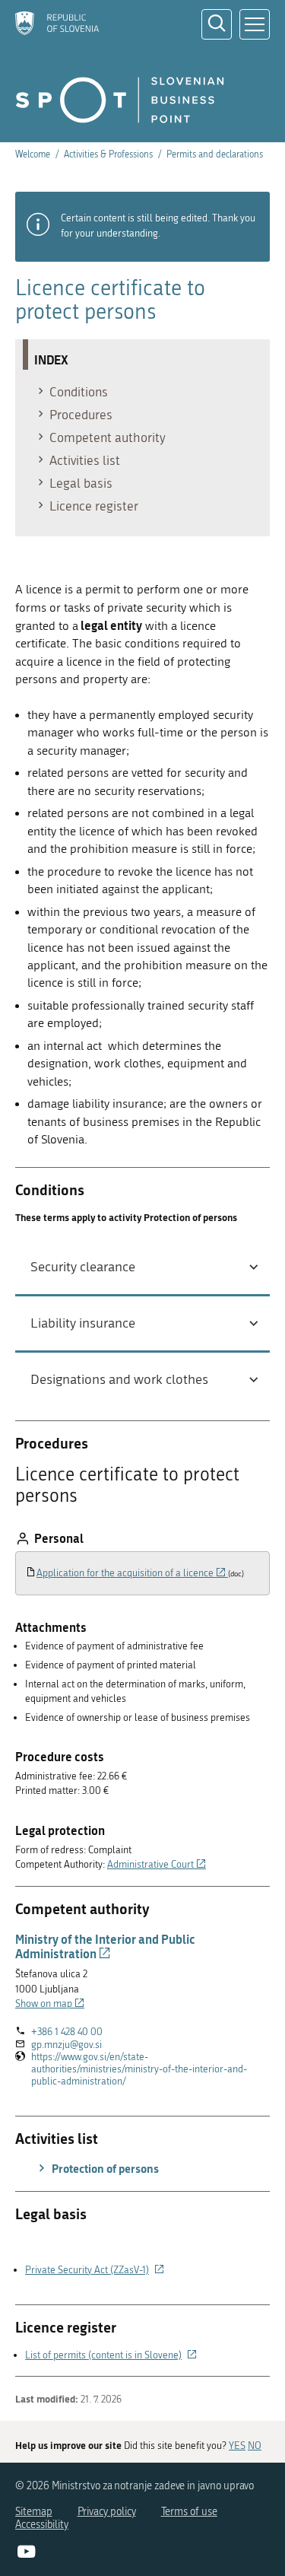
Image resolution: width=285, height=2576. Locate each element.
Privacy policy (107, 2512)
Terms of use (189, 2512)
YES (237, 2446)
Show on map (50, 2004)
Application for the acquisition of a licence (132, 1573)
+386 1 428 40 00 (67, 2032)
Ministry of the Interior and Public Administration (105, 1946)
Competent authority (108, 437)
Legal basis (81, 483)
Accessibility (42, 2525)
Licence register (94, 506)
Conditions (79, 392)
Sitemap (34, 2512)
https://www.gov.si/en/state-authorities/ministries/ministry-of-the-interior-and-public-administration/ (139, 2069)
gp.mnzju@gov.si (66, 2045)
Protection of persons (104, 2168)
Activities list (85, 460)
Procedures (81, 415)
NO (255, 2446)
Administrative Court (157, 1864)
